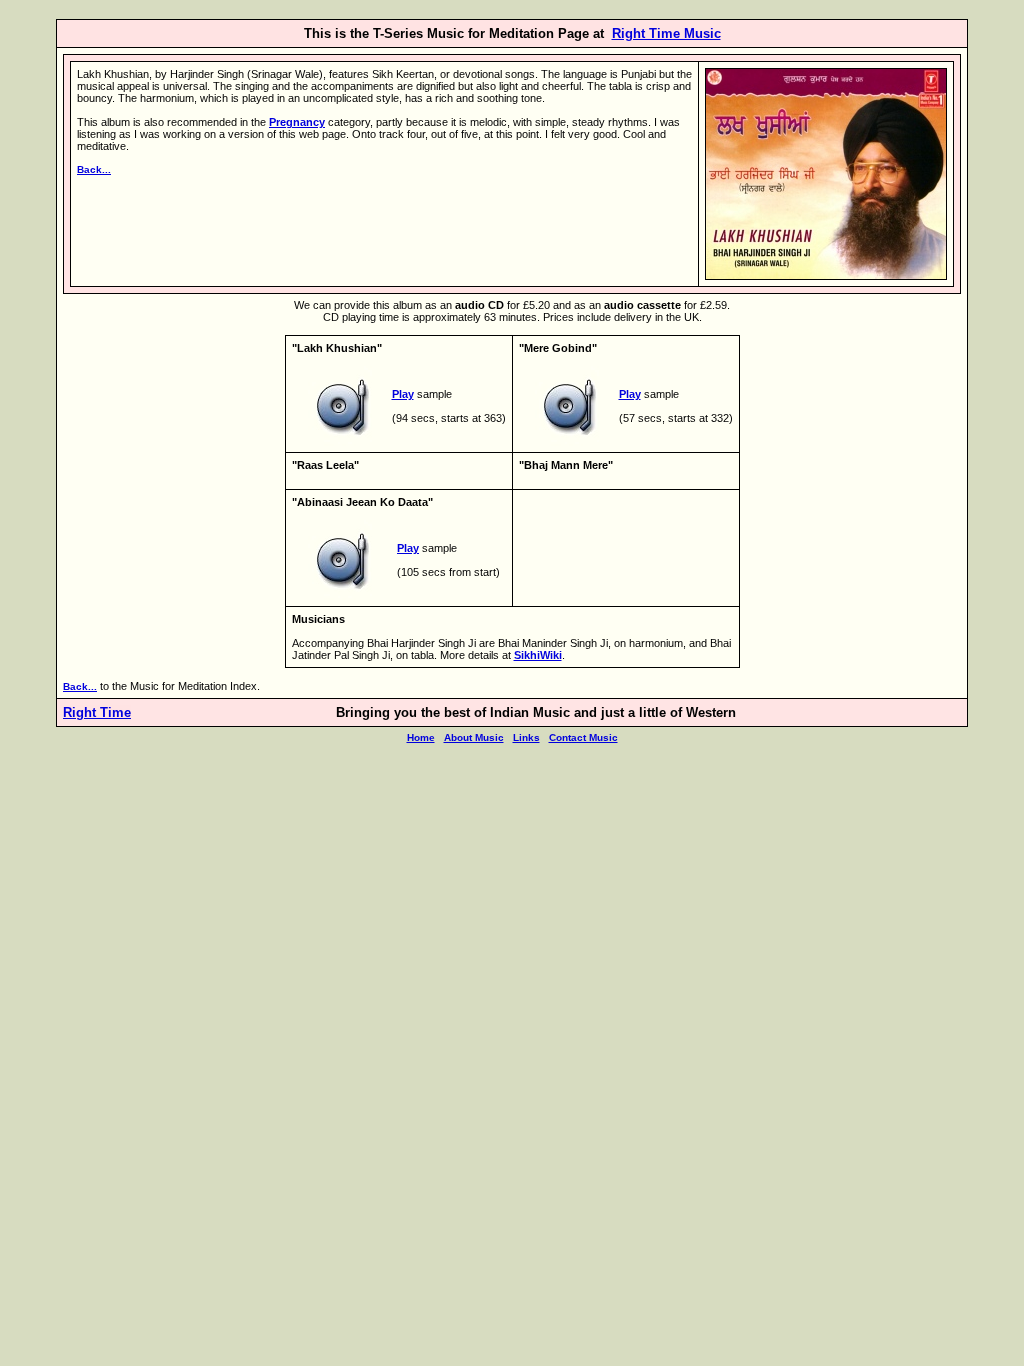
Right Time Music (666, 33)
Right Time (97, 712)
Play (403, 394)
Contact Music (583, 737)
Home (421, 737)
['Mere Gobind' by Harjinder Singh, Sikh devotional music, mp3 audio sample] (569, 440)
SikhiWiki (538, 655)
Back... (94, 169)
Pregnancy (297, 122)
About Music (474, 737)
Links (526, 737)
